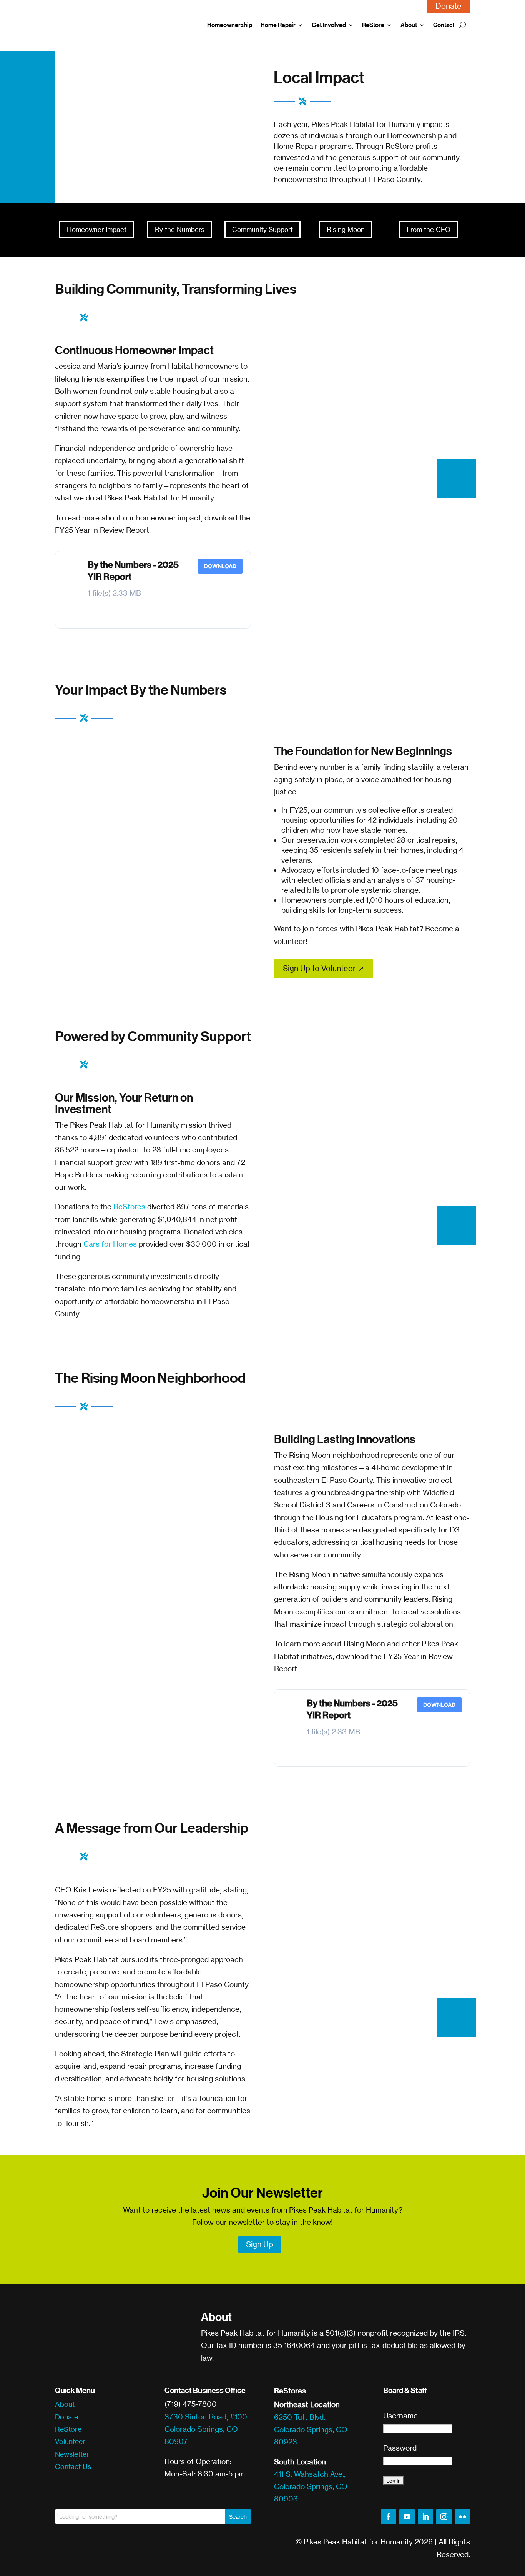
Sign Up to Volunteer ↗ (324, 968)
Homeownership (230, 25)
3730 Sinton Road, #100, (207, 2417)
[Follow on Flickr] (462, 2517)
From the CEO (429, 229)
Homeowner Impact (97, 229)
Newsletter (72, 2454)
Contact (444, 25)
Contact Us (73, 2466)
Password (400, 2448)
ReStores (129, 1207)
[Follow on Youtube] (407, 2517)
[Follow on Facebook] (389, 2517)
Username (400, 2416)
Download (220, 566)
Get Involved (329, 25)
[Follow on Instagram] (444, 2517)
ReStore (373, 25)
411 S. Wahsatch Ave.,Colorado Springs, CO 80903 (311, 2487)
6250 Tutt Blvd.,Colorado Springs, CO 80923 (311, 2430)
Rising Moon (346, 229)
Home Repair (278, 25)
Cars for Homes (110, 1244)
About (409, 25)
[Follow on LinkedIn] (425, 2517)
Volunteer (70, 2441)
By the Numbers (180, 229)
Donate (66, 2417)
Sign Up (260, 2244)
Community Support (262, 229)
